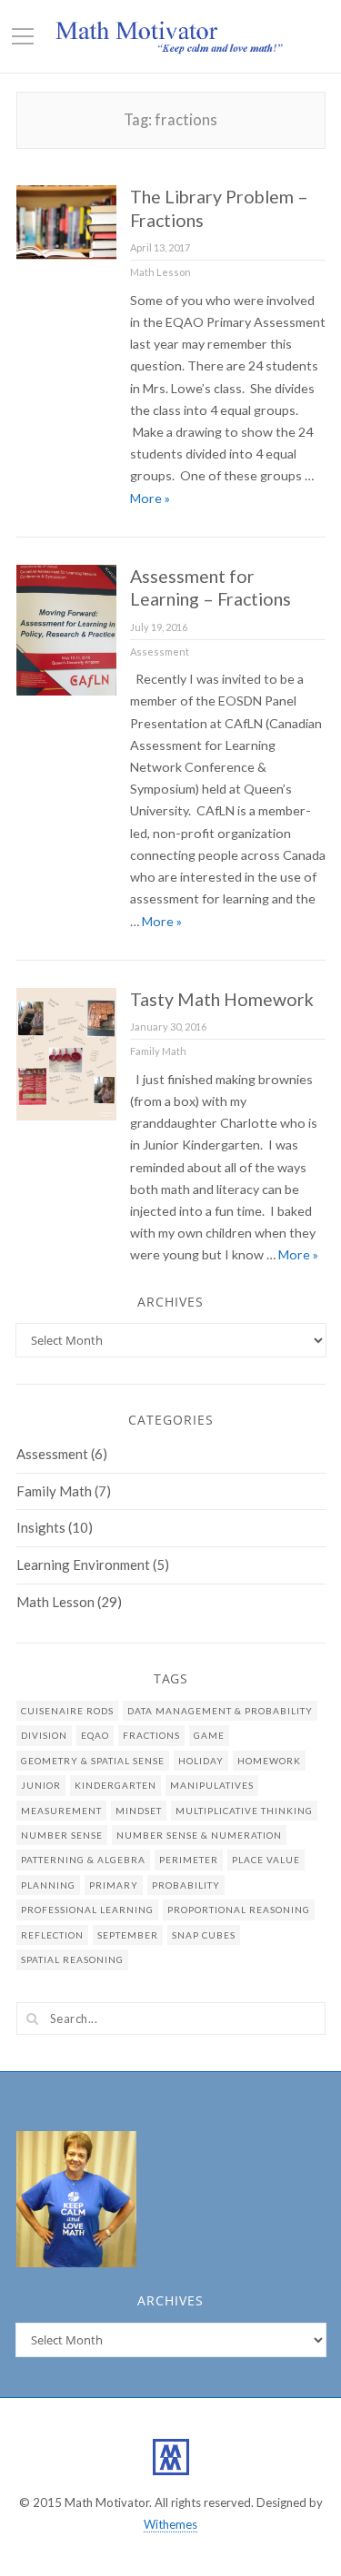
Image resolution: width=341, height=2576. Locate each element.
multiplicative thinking (244, 1811)
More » (150, 498)
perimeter (189, 1860)
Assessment (160, 651)
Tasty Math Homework (222, 999)
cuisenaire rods (67, 1711)
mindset (139, 1811)
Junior (41, 1785)
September (128, 1935)
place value (266, 1860)
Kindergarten (115, 1785)
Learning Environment (83, 1564)
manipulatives (212, 1785)
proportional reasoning (239, 1910)
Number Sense (62, 1835)
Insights (41, 1527)
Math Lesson (160, 272)
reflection (52, 1935)
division (44, 1735)
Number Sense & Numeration (199, 1835)
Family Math (158, 1051)
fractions (151, 1735)
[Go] (33, 2018)
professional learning (87, 1910)
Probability (186, 1885)
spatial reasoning (72, 1959)
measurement (61, 1811)
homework (269, 1761)
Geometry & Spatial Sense (93, 1761)
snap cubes (204, 1935)
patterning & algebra (83, 1860)
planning (48, 1885)
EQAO (95, 1735)
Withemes (170, 2524)
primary (114, 1885)
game (209, 1735)
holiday (201, 1761)
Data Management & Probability (220, 1711)
